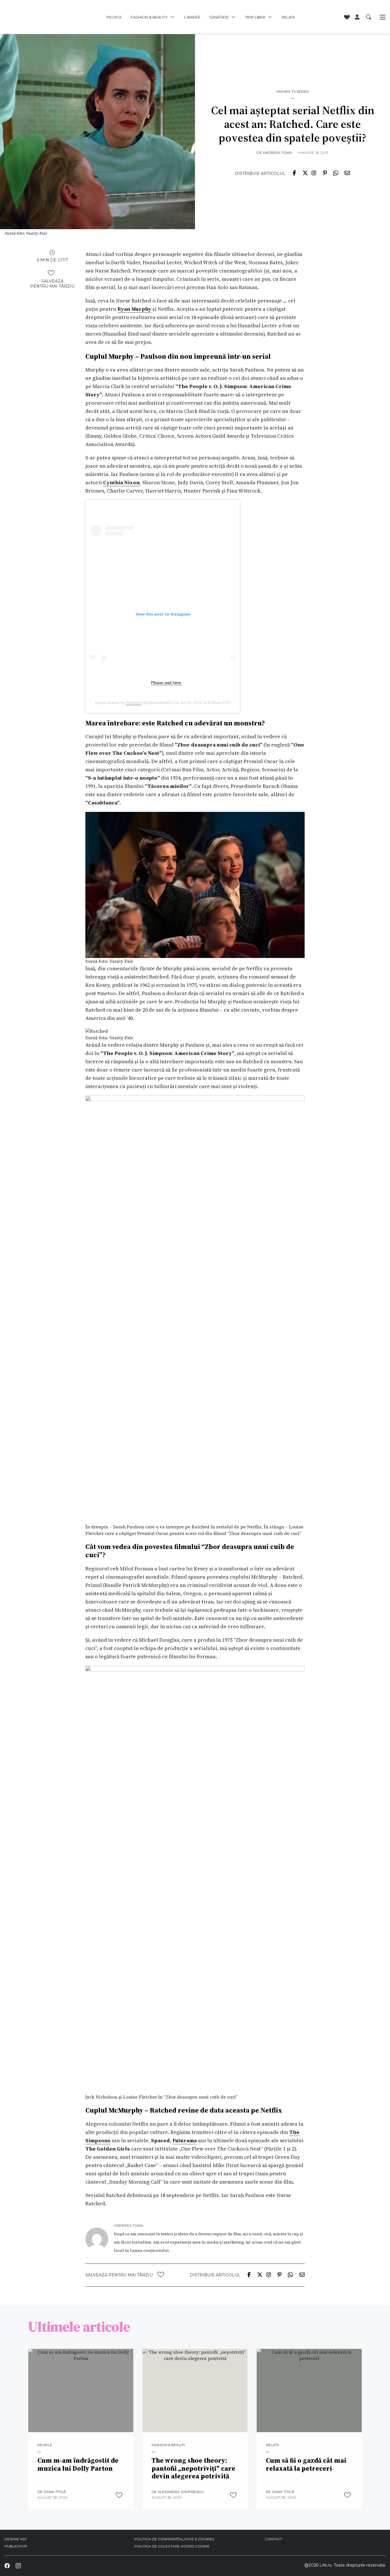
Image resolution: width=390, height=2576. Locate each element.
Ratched (133, 703)
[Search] (369, 17)
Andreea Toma (277, 153)
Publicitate (16, 2546)
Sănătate (219, 17)
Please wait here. (167, 683)
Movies (284, 92)
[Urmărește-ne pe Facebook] (7, 2566)
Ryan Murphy (134, 309)
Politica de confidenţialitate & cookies (174, 2539)
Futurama (185, 2140)
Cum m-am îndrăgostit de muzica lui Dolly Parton (78, 2465)
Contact (273, 2539)
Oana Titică (55, 2492)
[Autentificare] (357, 17)
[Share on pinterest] (325, 172)
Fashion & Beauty (149, 17)
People (114, 17)
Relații (288, 17)
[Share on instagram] (314, 172)
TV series (300, 92)
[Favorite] (347, 17)
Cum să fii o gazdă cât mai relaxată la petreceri (306, 2465)
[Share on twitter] (305, 172)
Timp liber (255, 17)
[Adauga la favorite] (51, 273)
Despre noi (16, 2539)
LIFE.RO (39, 17)
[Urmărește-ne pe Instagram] (18, 2566)
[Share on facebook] (294, 172)
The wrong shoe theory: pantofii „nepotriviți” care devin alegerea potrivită (193, 2469)
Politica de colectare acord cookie (172, 2546)
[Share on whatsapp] (336, 172)
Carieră (192, 17)
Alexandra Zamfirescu (181, 2492)
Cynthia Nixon (121, 482)
